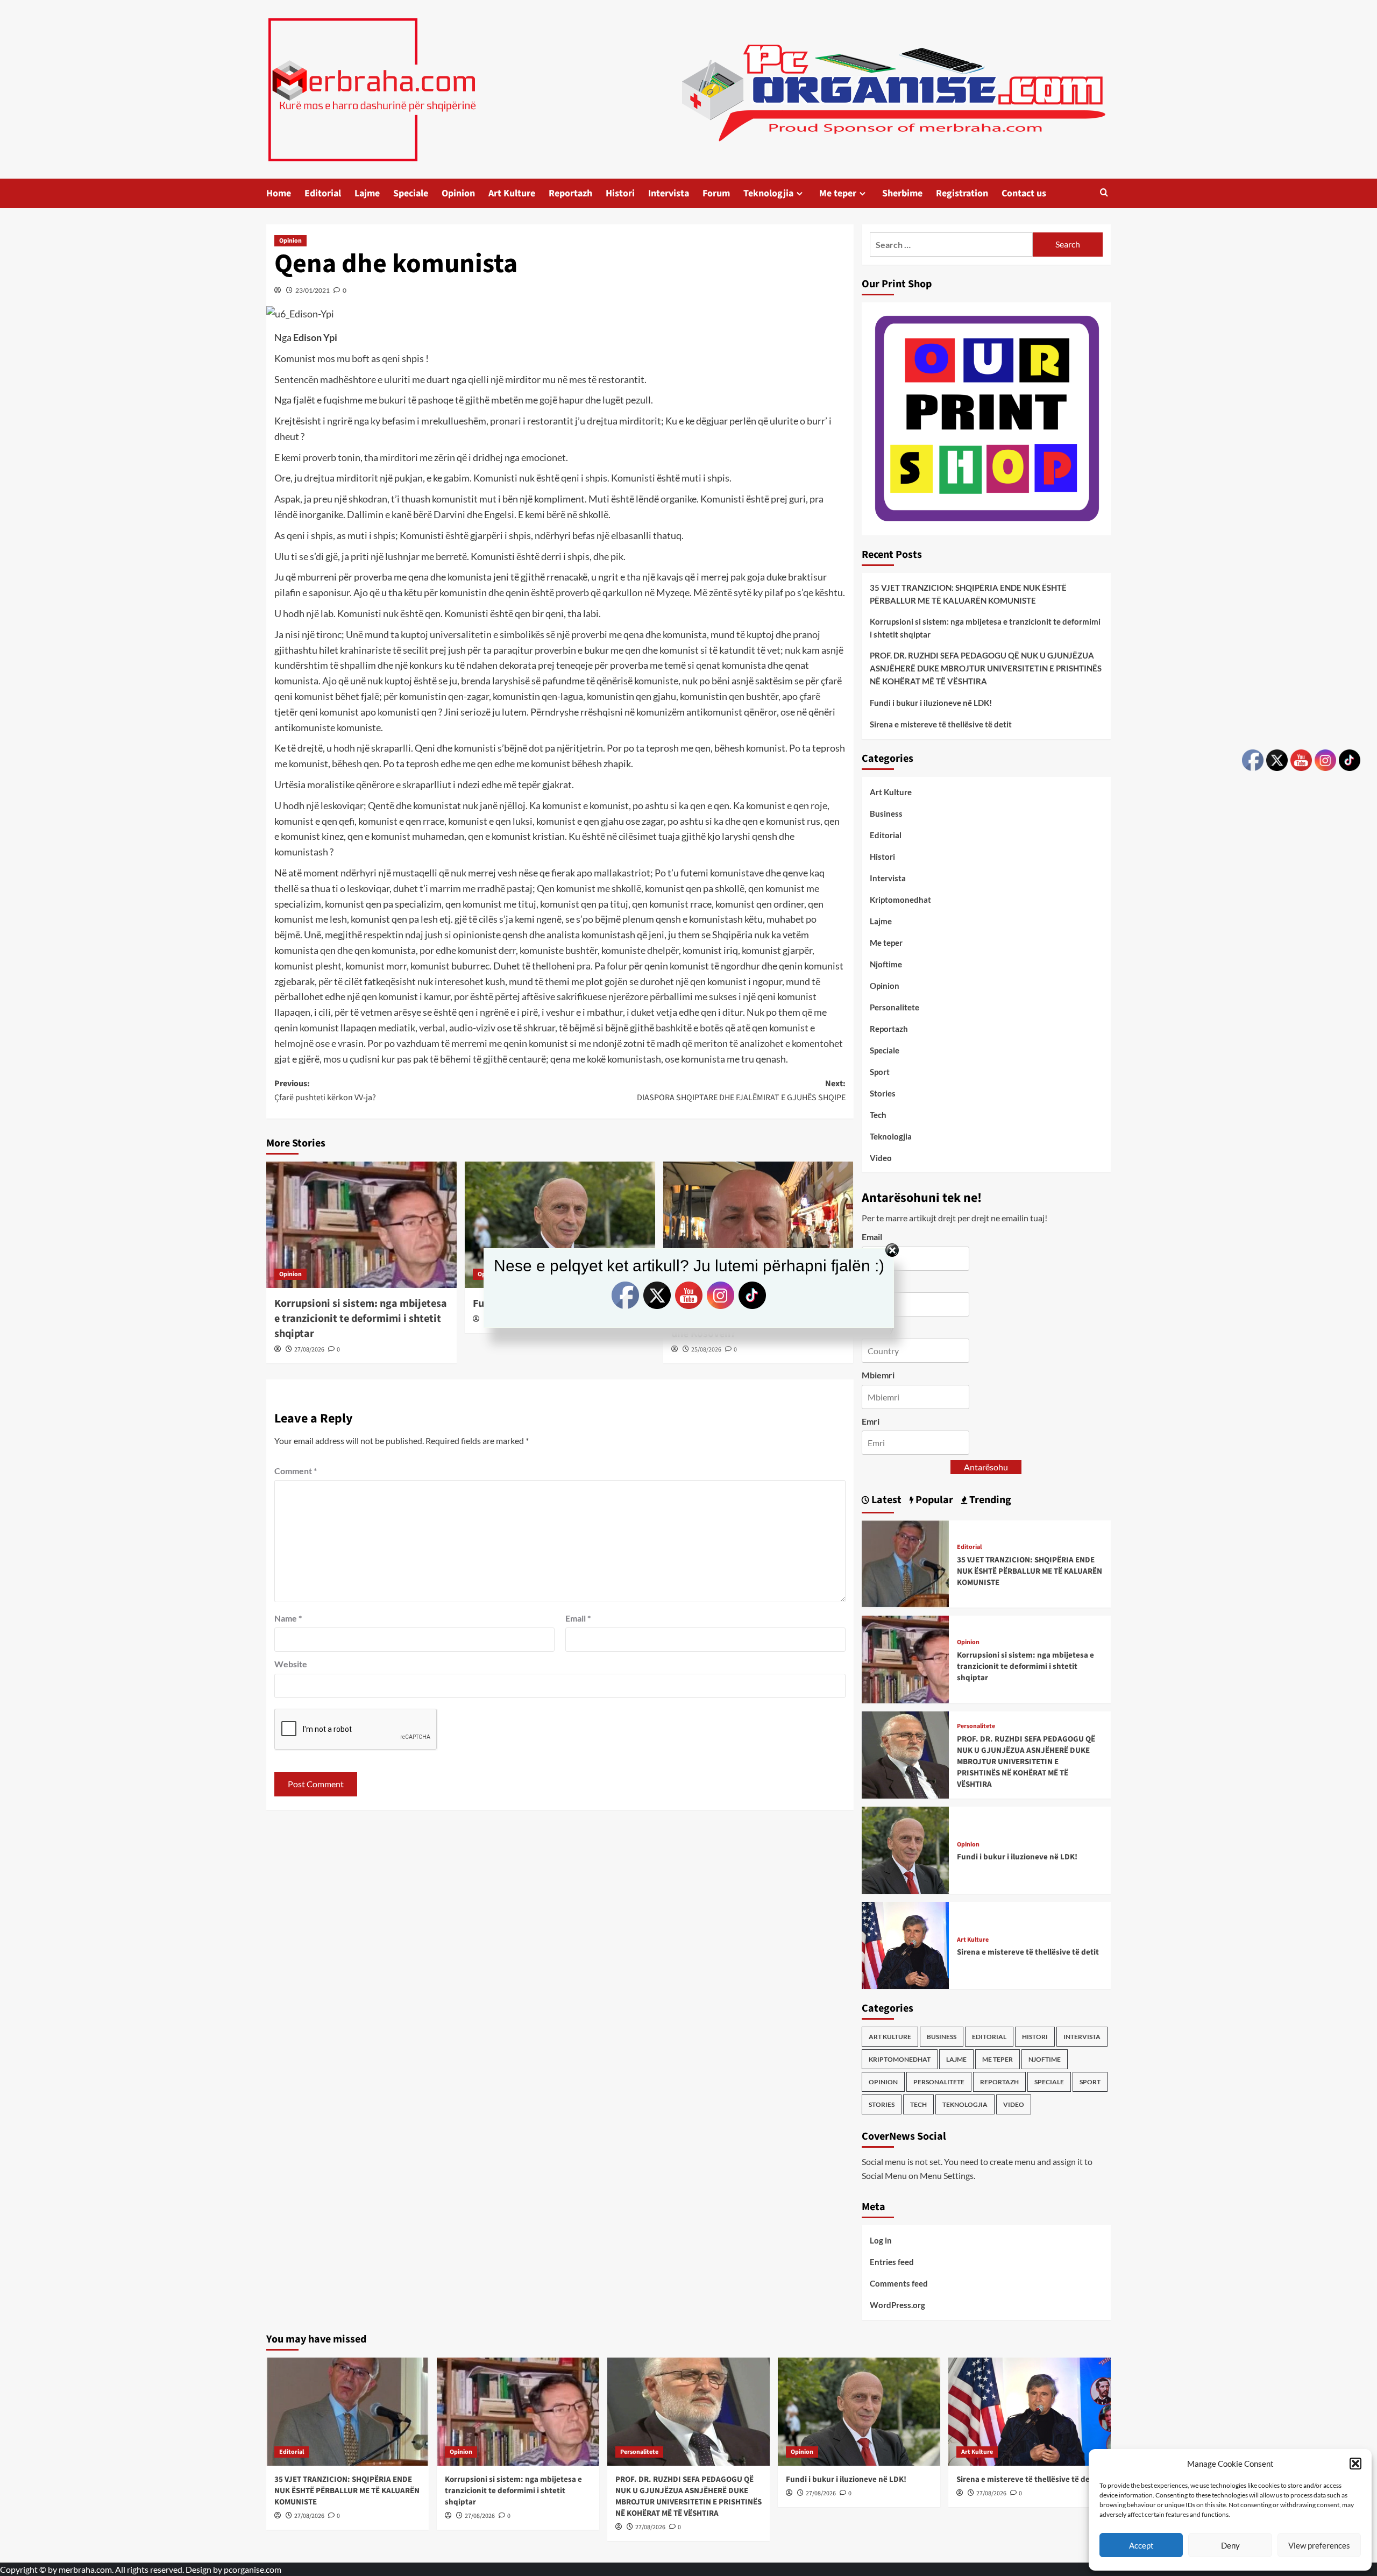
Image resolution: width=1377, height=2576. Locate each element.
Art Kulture (512, 193)
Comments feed (899, 2283)
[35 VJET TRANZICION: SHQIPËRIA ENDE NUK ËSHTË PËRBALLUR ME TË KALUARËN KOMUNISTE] (905, 1563)
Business (886, 813)
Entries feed (892, 2262)
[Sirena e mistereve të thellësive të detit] (905, 1944)
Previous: (325, 1091)
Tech (878, 1115)
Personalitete (895, 1007)
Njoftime (886, 964)
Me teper (838, 193)
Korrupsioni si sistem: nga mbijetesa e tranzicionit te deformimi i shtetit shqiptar (985, 628)
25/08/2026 (706, 1350)
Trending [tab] (989, 1500)
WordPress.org (897, 2305)
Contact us (1024, 193)
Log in (881, 2240)
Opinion (458, 193)
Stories (883, 1093)
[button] (1355, 2464)
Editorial (323, 193)
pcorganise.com (253, 2569)
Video (881, 1158)
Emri (871, 1421)
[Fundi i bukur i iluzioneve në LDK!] (560, 1225)
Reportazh (570, 193)
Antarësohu (986, 1467)
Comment (296, 1471)
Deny (1230, 2545)
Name (288, 1618)
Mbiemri (878, 1375)
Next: (741, 1091)
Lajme (367, 193)
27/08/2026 (309, 1350)
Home (279, 193)
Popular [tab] (933, 1500)
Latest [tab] (885, 1500)
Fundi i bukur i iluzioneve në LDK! (931, 703)
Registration (962, 193)
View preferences (1319, 2545)
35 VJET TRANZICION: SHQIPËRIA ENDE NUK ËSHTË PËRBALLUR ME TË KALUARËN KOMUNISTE (968, 594)
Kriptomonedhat (900, 900)
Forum (716, 193)
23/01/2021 (313, 290)
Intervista (669, 193)
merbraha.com (85, 2569)
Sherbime (902, 193)
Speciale (411, 193)
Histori (620, 193)
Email (578, 1618)
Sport (880, 1072)
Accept (1141, 2545)
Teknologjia (768, 193)
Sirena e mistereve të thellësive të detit (941, 724)
